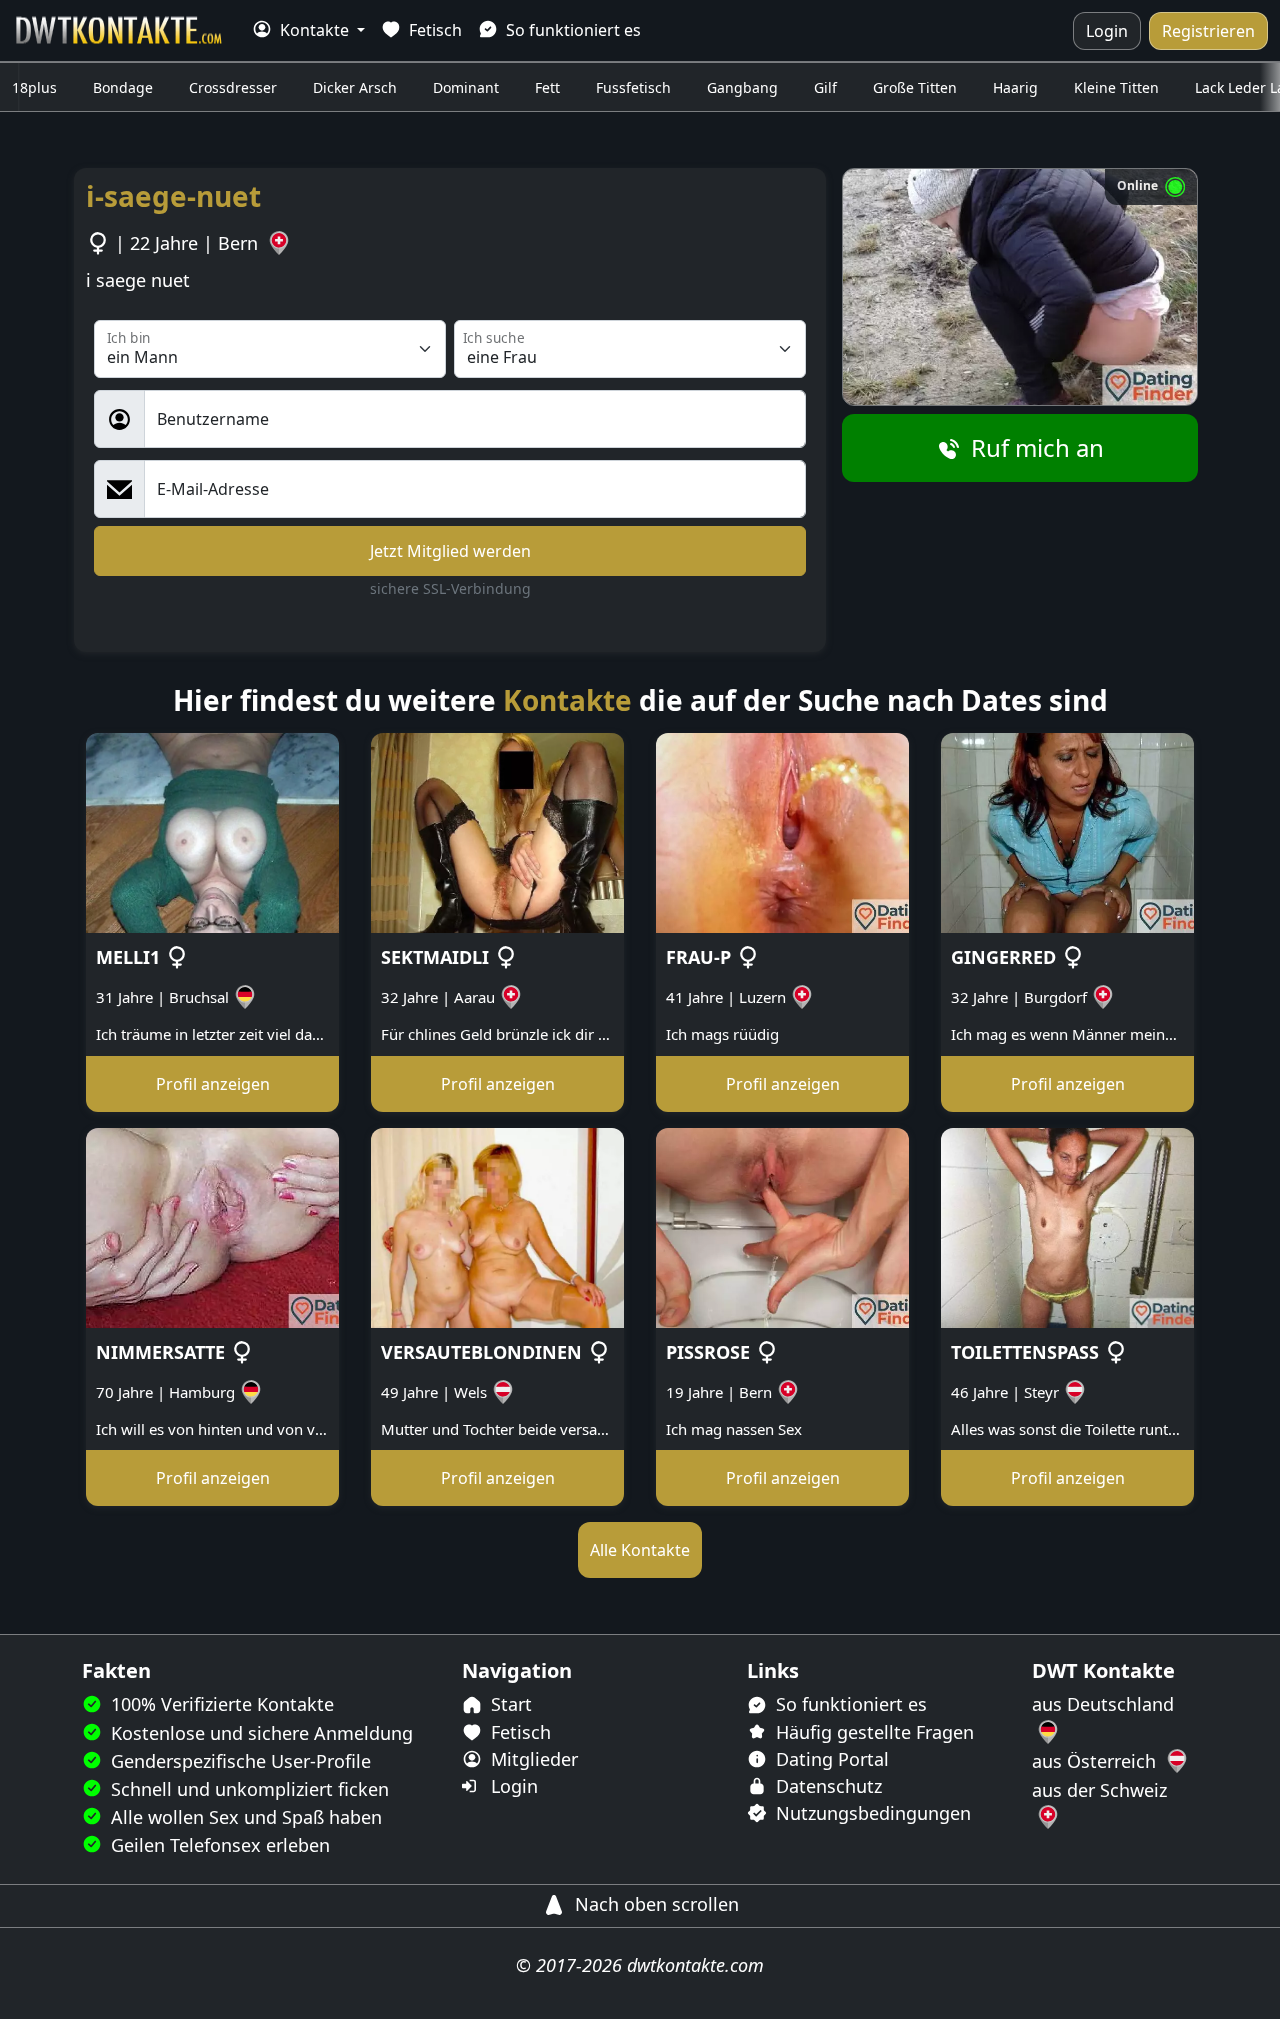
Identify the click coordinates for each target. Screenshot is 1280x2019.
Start (509, 1704)
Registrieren (1208, 31)
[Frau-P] (782, 832)
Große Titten (915, 87)
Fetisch (433, 30)
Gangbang (742, 87)
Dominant (466, 87)
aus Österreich (1096, 1761)
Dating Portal (830, 1759)
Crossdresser (233, 87)
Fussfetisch (633, 87)
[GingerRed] (1067, 832)
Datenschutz (826, 1786)
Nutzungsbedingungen (871, 1813)
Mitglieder (532, 1759)
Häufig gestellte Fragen (872, 1732)
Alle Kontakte (640, 1550)
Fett (547, 87)
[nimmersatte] (212, 1226)
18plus (34, 87)
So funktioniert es (571, 30)
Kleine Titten (1116, 87)
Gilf (825, 87)
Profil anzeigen (213, 1084)
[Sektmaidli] (497, 832)
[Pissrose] (782, 1226)
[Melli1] (212, 832)
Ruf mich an (1034, 447)
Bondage (123, 87)
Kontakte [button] (314, 30)
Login (1107, 31)
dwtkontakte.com (695, 1965)
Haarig (1015, 87)
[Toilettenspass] (1067, 1226)
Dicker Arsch (355, 87)
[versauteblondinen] (497, 1226)
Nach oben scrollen (654, 1904)
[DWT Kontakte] (120, 30)
